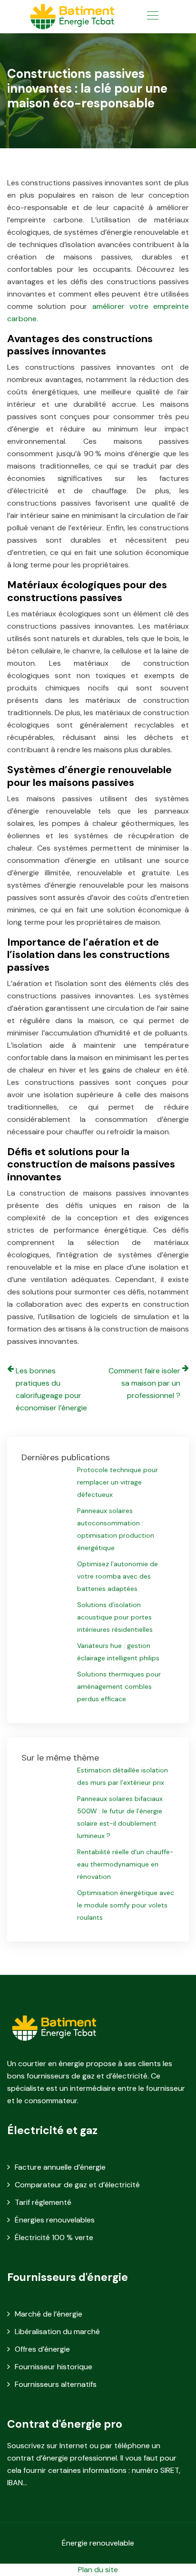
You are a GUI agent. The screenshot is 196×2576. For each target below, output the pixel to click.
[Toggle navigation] (152, 17)
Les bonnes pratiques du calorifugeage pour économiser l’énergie (51, 1389)
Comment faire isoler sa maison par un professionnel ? (144, 1383)
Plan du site (98, 2570)
